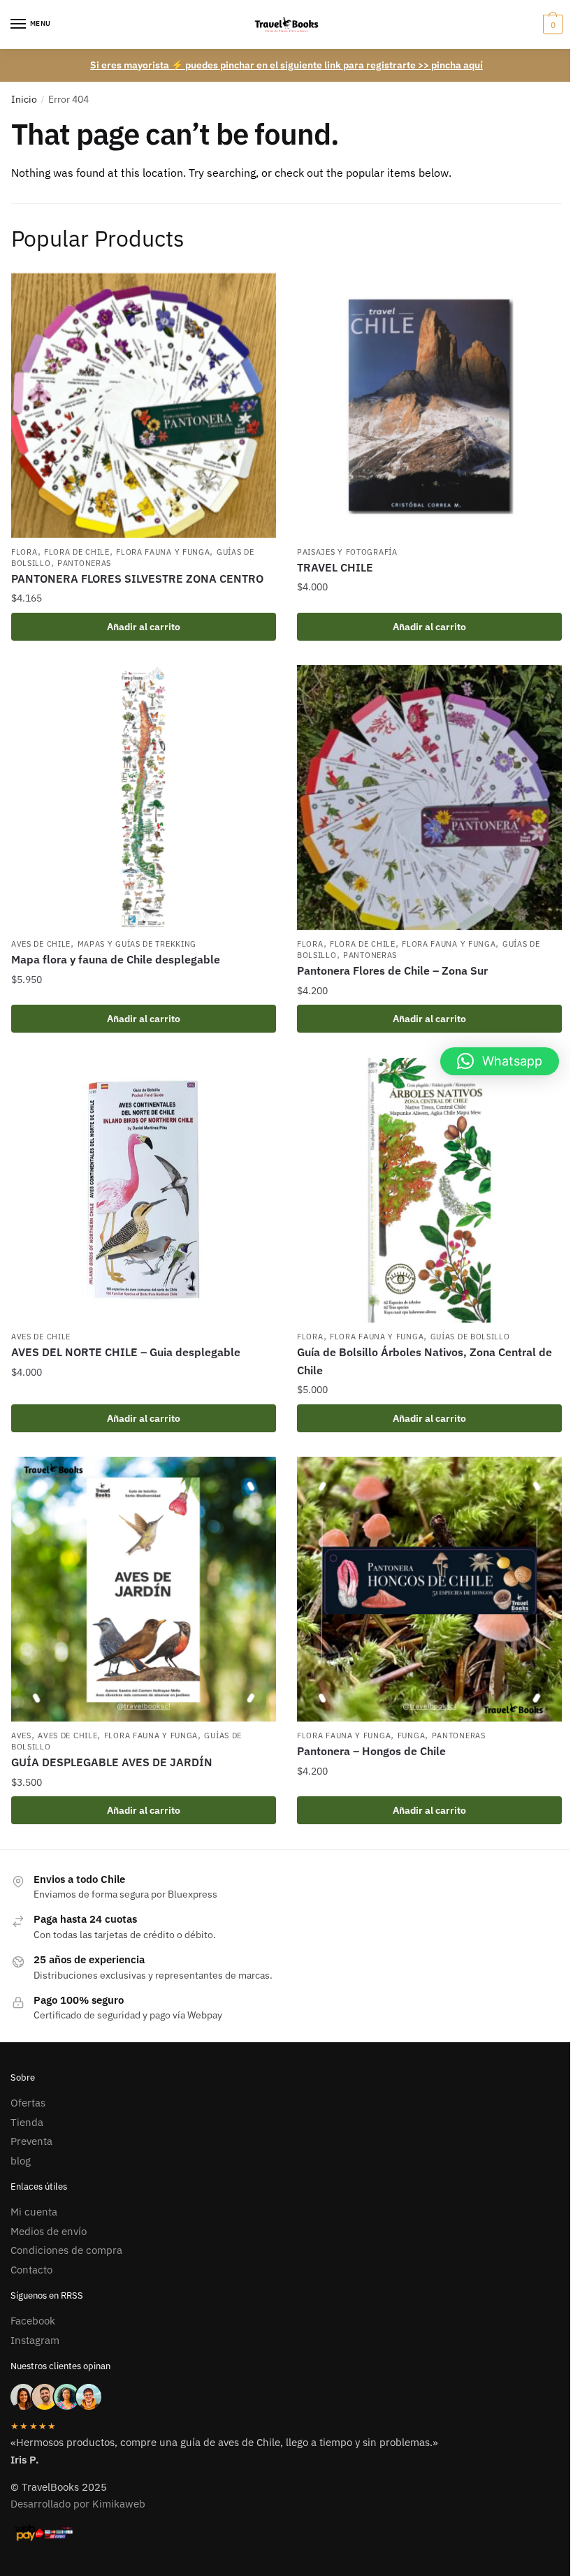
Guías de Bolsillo (470, 1337)
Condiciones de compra (66, 2250)
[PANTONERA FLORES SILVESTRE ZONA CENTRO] (144, 406)
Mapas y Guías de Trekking (137, 944)
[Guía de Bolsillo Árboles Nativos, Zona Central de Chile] (429, 1190)
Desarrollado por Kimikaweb (78, 2504)
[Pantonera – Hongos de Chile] (429, 1589)
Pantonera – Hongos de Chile (371, 1751)
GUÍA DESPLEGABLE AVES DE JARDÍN (112, 1762)
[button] (500, 1061)
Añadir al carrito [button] (144, 627)
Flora (24, 552)
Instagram (35, 2340)
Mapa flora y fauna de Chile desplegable (116, 959)
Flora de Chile (77, 552)
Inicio (24, 99)
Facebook (33, 2321)
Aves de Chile (41, 944)
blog (21, 2161)
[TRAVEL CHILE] (429, 406)
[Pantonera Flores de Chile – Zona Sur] (429, 798)
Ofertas (28, 2103)
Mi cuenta (34, 2212)
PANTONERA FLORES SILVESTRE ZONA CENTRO (137, 578)
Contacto (31, 2270)
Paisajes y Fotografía (347, 552)
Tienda (27, 2122)
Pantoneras (84, 563)
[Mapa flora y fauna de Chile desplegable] (144, 798)
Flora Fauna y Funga (163, 552)
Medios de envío (49, 2231)
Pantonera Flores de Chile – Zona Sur (392, 970)
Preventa (31, 2141)
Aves (21, 1735)
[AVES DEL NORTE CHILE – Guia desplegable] (144, 1190)
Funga (412, 1735)
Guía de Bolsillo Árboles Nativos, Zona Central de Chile (425, 1361)
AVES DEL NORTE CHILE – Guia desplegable (126, 1352)
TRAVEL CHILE (335, 567)
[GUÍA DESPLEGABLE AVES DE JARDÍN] (144, 1589)
